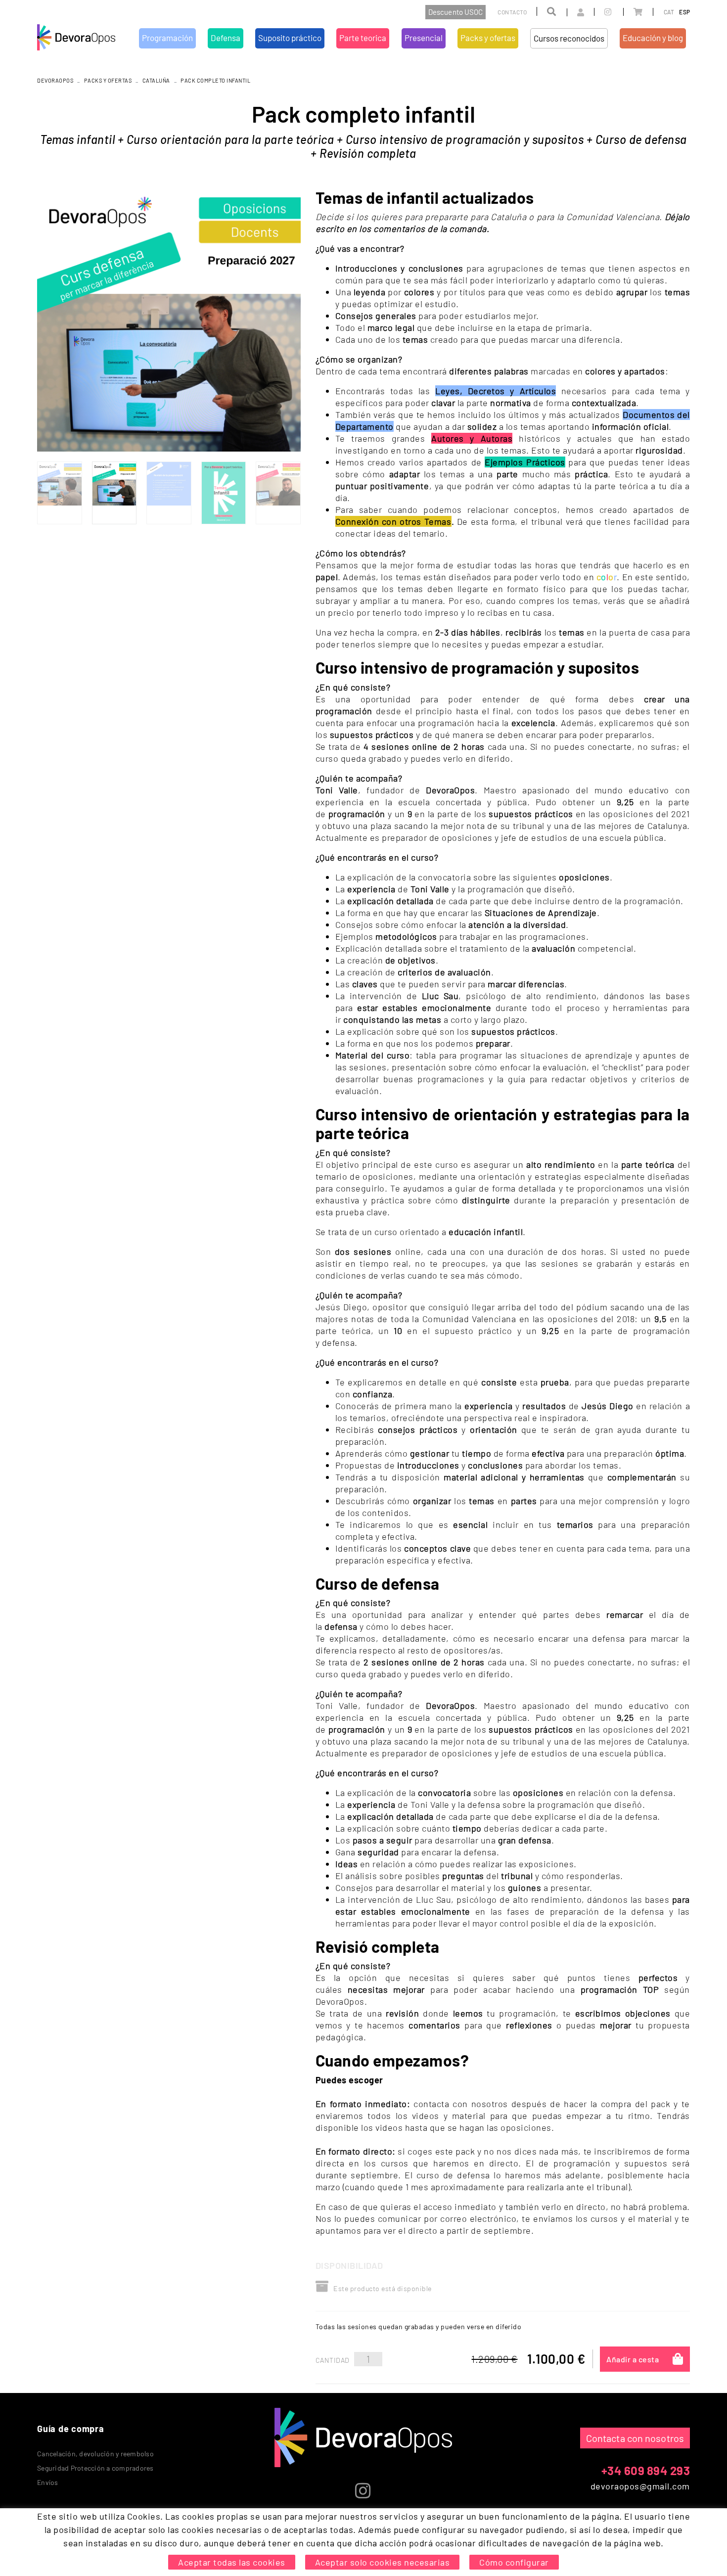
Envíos (48, 2482)
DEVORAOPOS (55, 80)
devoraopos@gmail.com (640, 2486)
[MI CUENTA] (570, 12)
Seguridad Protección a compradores (95, 2468)
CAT (669, 12)
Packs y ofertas (108, 80)
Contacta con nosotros (635, 2438)
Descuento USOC (455, 12)
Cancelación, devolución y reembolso (95, 2454)
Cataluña (156, 80)
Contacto (512, 12)
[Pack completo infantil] (169, 320)
